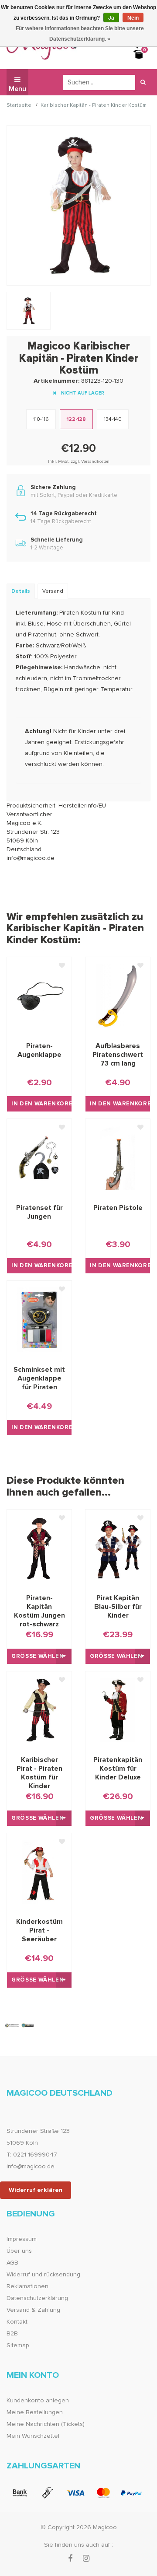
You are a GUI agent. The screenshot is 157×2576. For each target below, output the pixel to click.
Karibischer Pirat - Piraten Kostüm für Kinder (39, 1769)
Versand (53, 591)
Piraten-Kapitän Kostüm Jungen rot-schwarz (39, 1607)
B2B (12, 2334)
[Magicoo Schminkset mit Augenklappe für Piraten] (39, 1319)
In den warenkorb (41, 1104)
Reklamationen (27, 2286)
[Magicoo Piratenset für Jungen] (39, 1157)
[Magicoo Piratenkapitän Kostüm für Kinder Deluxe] (118, 1710)
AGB (12, 2263)
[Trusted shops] (20, 2025)
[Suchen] (143, 82)
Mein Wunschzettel (33, 2436)
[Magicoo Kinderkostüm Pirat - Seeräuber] (39, 1872)
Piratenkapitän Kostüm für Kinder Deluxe (118, 1769)
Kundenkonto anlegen (38, 2401)
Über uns (19, 2251)
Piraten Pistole (118, 1208)
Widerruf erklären (36, 2190)
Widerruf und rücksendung (43, 2275)
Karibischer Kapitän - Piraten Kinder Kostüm (94, 106)
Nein (133, 18)
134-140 (113, 419)
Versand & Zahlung (33, 2310)
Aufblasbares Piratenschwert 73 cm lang (118, 1055)
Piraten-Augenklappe (39, 1050)
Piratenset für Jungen (39, 1212)
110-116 (41, 419)
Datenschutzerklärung (37, 2298)
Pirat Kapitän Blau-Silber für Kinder (118, 1607)
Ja (111, 18)
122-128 (76, 419)
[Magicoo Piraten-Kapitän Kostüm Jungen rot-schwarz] (39, 1548)
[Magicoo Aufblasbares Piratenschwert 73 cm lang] (118, 996)
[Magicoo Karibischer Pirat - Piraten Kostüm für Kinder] (39, 1710)
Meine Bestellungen (35, 2412)
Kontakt (17, 2322)
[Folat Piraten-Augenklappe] (39, 996)
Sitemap (18, 2345)
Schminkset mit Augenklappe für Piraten (39, 1378)
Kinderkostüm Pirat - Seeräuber (39, 1930)
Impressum (22, 2239)
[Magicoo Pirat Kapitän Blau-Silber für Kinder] (118, 1548)
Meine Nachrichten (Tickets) (46, 2424)
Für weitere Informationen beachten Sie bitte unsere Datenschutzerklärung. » (80, 34)
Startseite (19, 106)
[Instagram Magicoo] (86, 2559)
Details (21, 591)
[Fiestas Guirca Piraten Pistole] (118, 1157)
